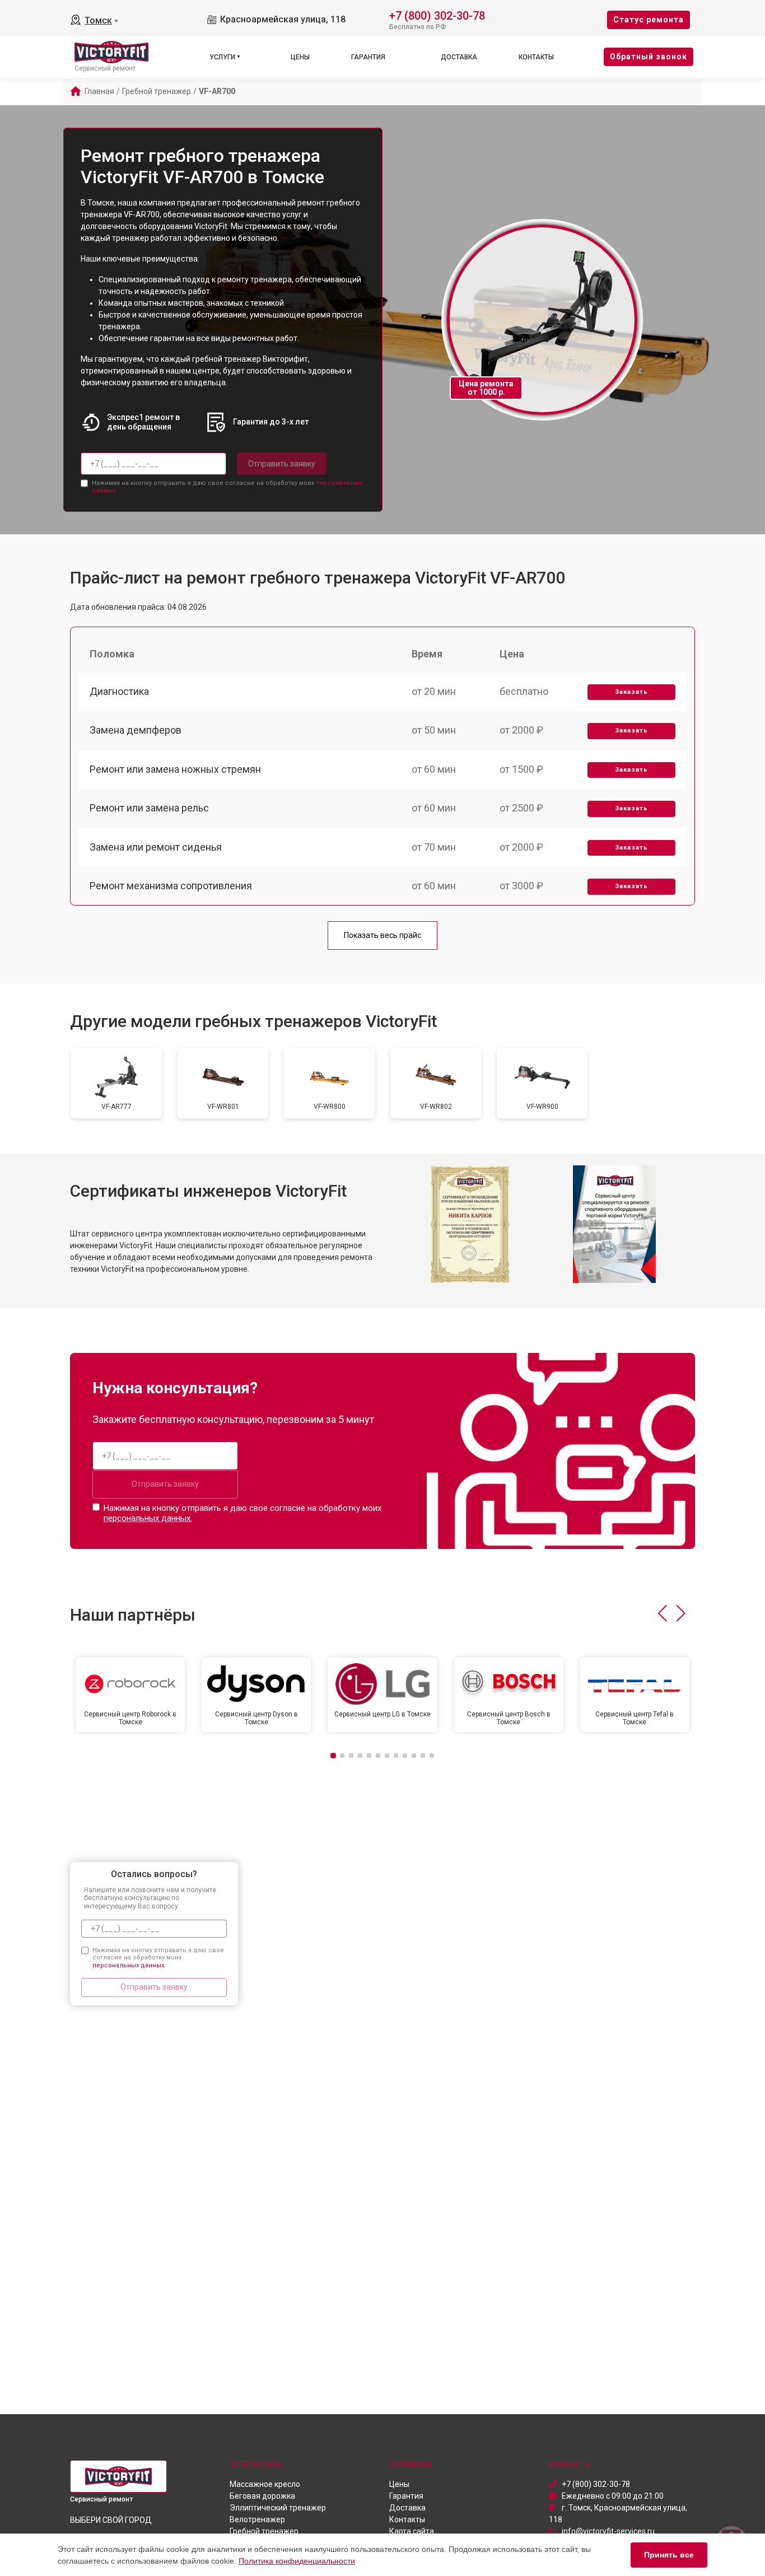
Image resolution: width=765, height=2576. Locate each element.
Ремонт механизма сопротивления (171, 886)
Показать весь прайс (382, 935)
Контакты (536, 57)
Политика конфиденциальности (297, 2561)
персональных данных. (148, 1518)
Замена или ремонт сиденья (156, 847)
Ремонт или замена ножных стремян (175, 769)
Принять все (669, 2555)
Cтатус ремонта (649, 20)
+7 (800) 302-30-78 (437, 15)
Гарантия (368, 57)
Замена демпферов (136, 730)
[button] (662, 1613)
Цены (300, 57)
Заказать (631, 692)
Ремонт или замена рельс (149, 808)
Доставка (459, 57)
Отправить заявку (282, 464)
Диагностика (119, 691)
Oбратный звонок (649, 57)
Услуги (222, 57)
